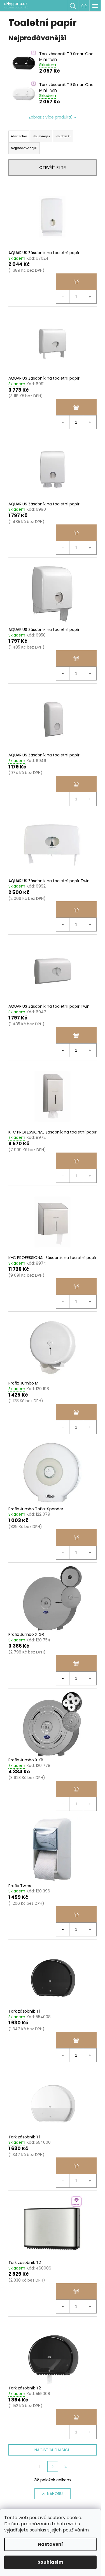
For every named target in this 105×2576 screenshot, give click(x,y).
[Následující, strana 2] (53, 2466)
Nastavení (50, 2544)
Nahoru (55, 2494)
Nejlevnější (41, 136)
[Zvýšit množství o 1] (90, 297)
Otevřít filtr (53, 168)
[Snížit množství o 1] (63, 297)
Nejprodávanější (24, 148)
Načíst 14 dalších (53, 2450)
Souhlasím (50, 2562)
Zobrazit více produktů (51, 117)
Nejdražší (63, 136)
